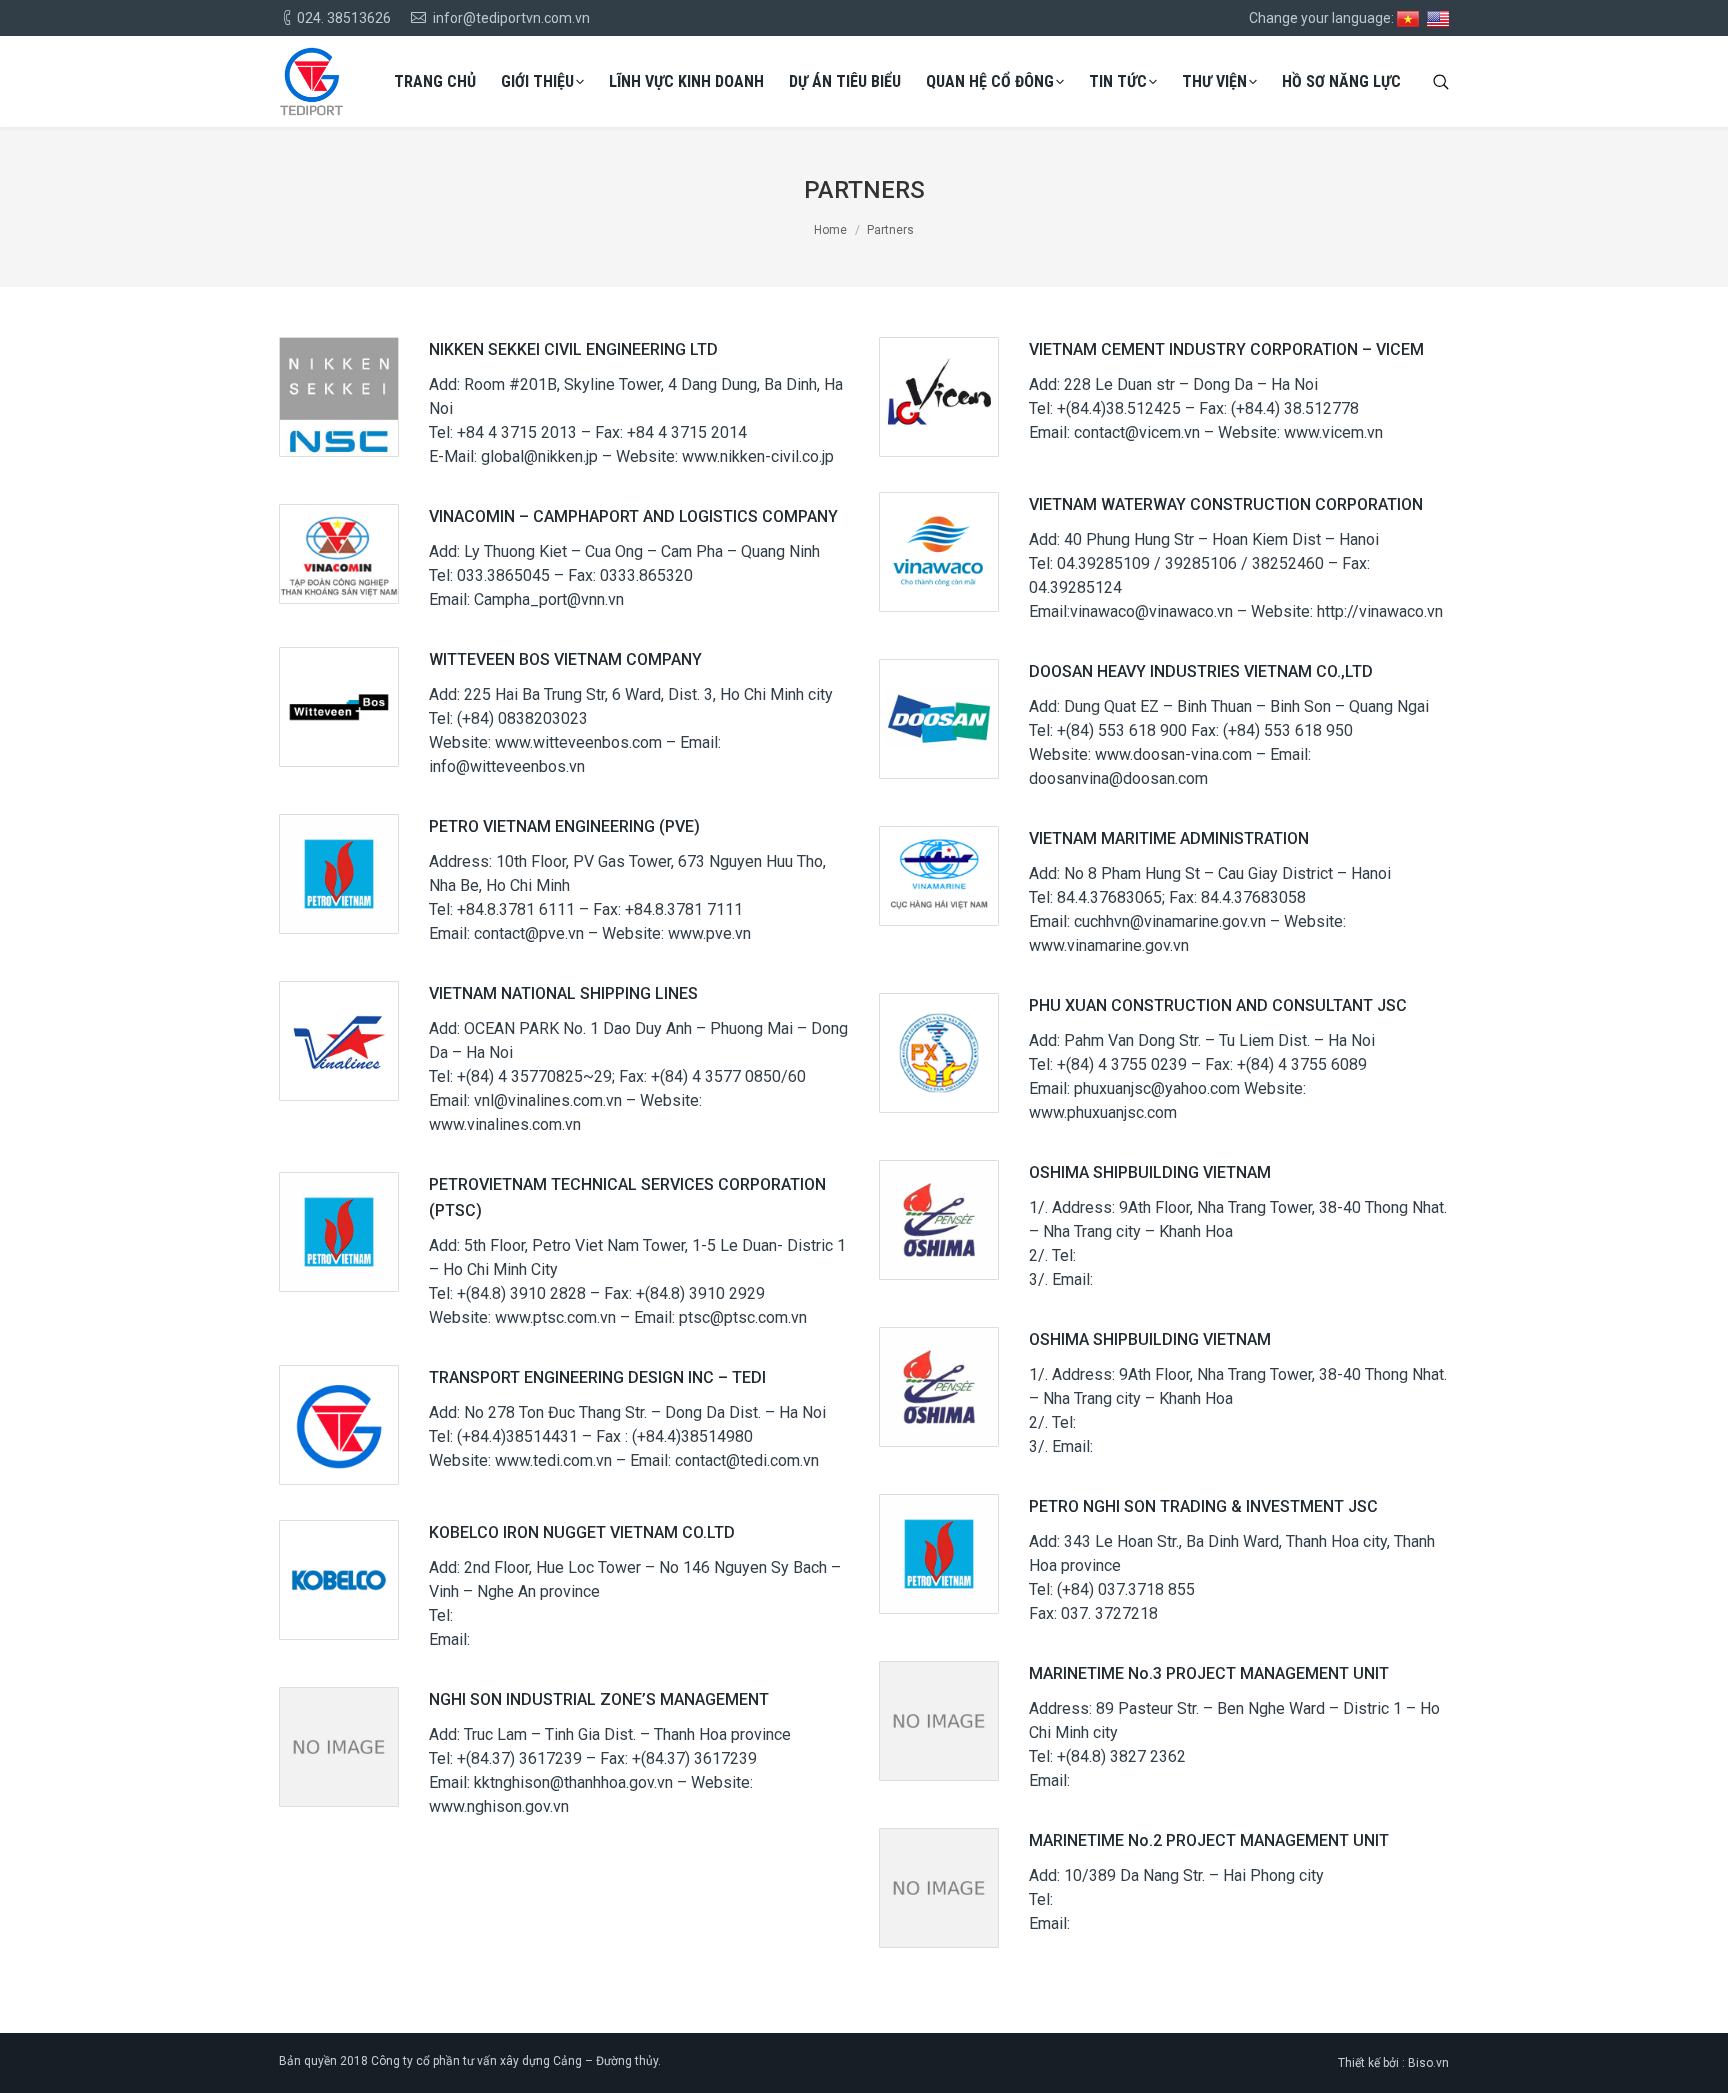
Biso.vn (1428, 2063)
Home (830, 230)
